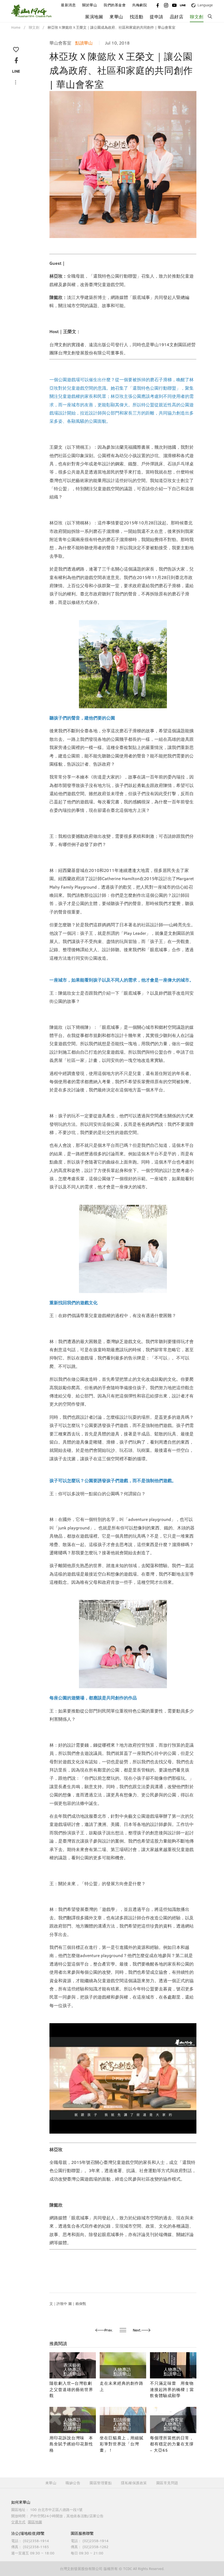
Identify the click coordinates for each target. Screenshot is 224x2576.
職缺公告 (73, 2483)
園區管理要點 (101, 2483)
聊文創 (197, 17)
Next (188, 159)
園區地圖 (35, 2522)
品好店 (177, 17)
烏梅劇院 (140, 5)
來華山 (51, 2483)
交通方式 (18, 2522)
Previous (58, 159)
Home (16, 27)
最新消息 (68, 5)
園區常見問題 (167, 2483)
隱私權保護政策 (134, 2483)
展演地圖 (94, 17)
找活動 (137, 17)
